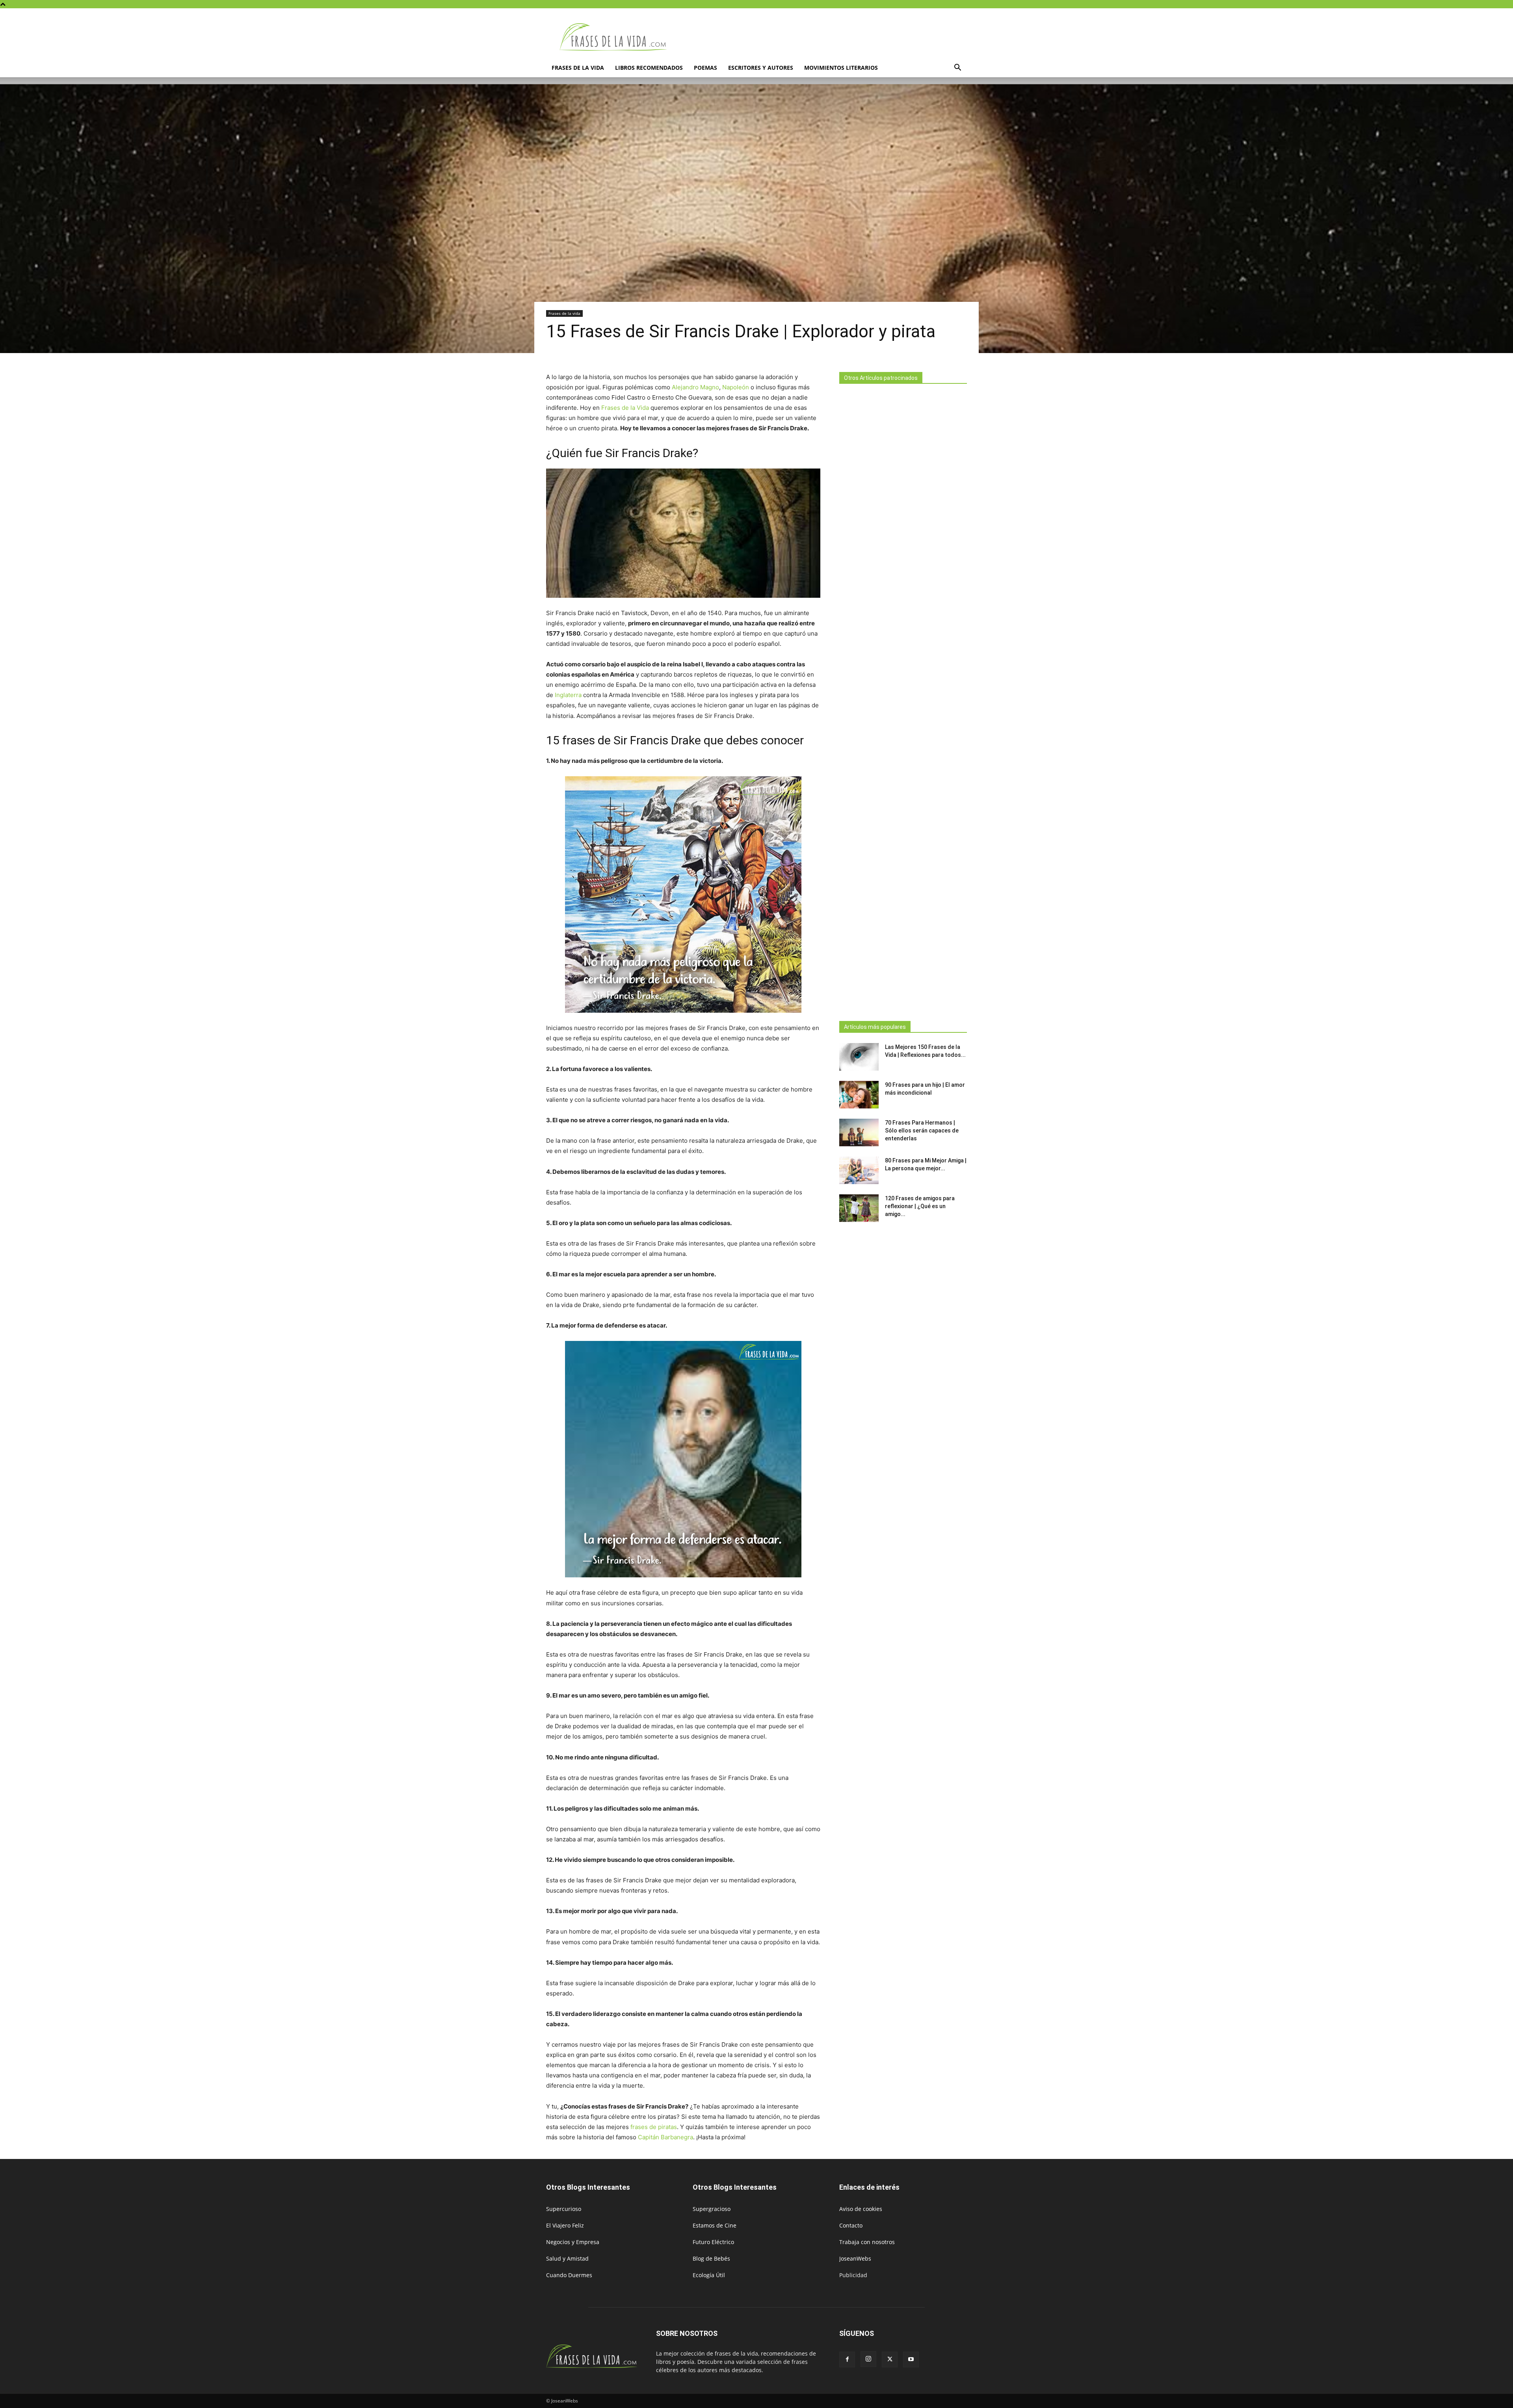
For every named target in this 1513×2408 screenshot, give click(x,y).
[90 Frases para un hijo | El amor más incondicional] (859, 1095)
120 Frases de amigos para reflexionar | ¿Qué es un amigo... (920, 1206)
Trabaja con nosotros (867, 2242)
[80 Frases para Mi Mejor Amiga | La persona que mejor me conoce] (859, 1170)
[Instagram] (868, 2359)
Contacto (851, 2225)
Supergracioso (712, 2209)
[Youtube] (911, 2360)
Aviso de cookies (861, 2209)
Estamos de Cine (715, 2225)
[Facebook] (847, 2360)
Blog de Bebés (711, 2258)
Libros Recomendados (649, 68)
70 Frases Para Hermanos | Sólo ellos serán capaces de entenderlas (922, 1131)
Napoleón (736, 387)
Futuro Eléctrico (713, 2242)
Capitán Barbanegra (665, 2137)
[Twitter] (890, 2360)
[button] (957, 68)
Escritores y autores (761, 68)
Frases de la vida (578, 68)
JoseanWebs (855, 2258)
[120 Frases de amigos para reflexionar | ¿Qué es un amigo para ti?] (859, 1208)
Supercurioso (564, 2209)
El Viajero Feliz (565, 2225)
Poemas (705, 68)
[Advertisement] (903, 700)
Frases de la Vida (625, 408)
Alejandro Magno (695, 387)
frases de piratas (654, 2127)
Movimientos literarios (841, 68)
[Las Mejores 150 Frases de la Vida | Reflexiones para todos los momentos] (859, 1057)
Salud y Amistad (567, 2258)
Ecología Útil (709, 2275)
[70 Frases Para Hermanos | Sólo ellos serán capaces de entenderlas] (859, 1132)
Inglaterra (568, 695)
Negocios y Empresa (573, 2242)
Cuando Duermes (569, 2275)
